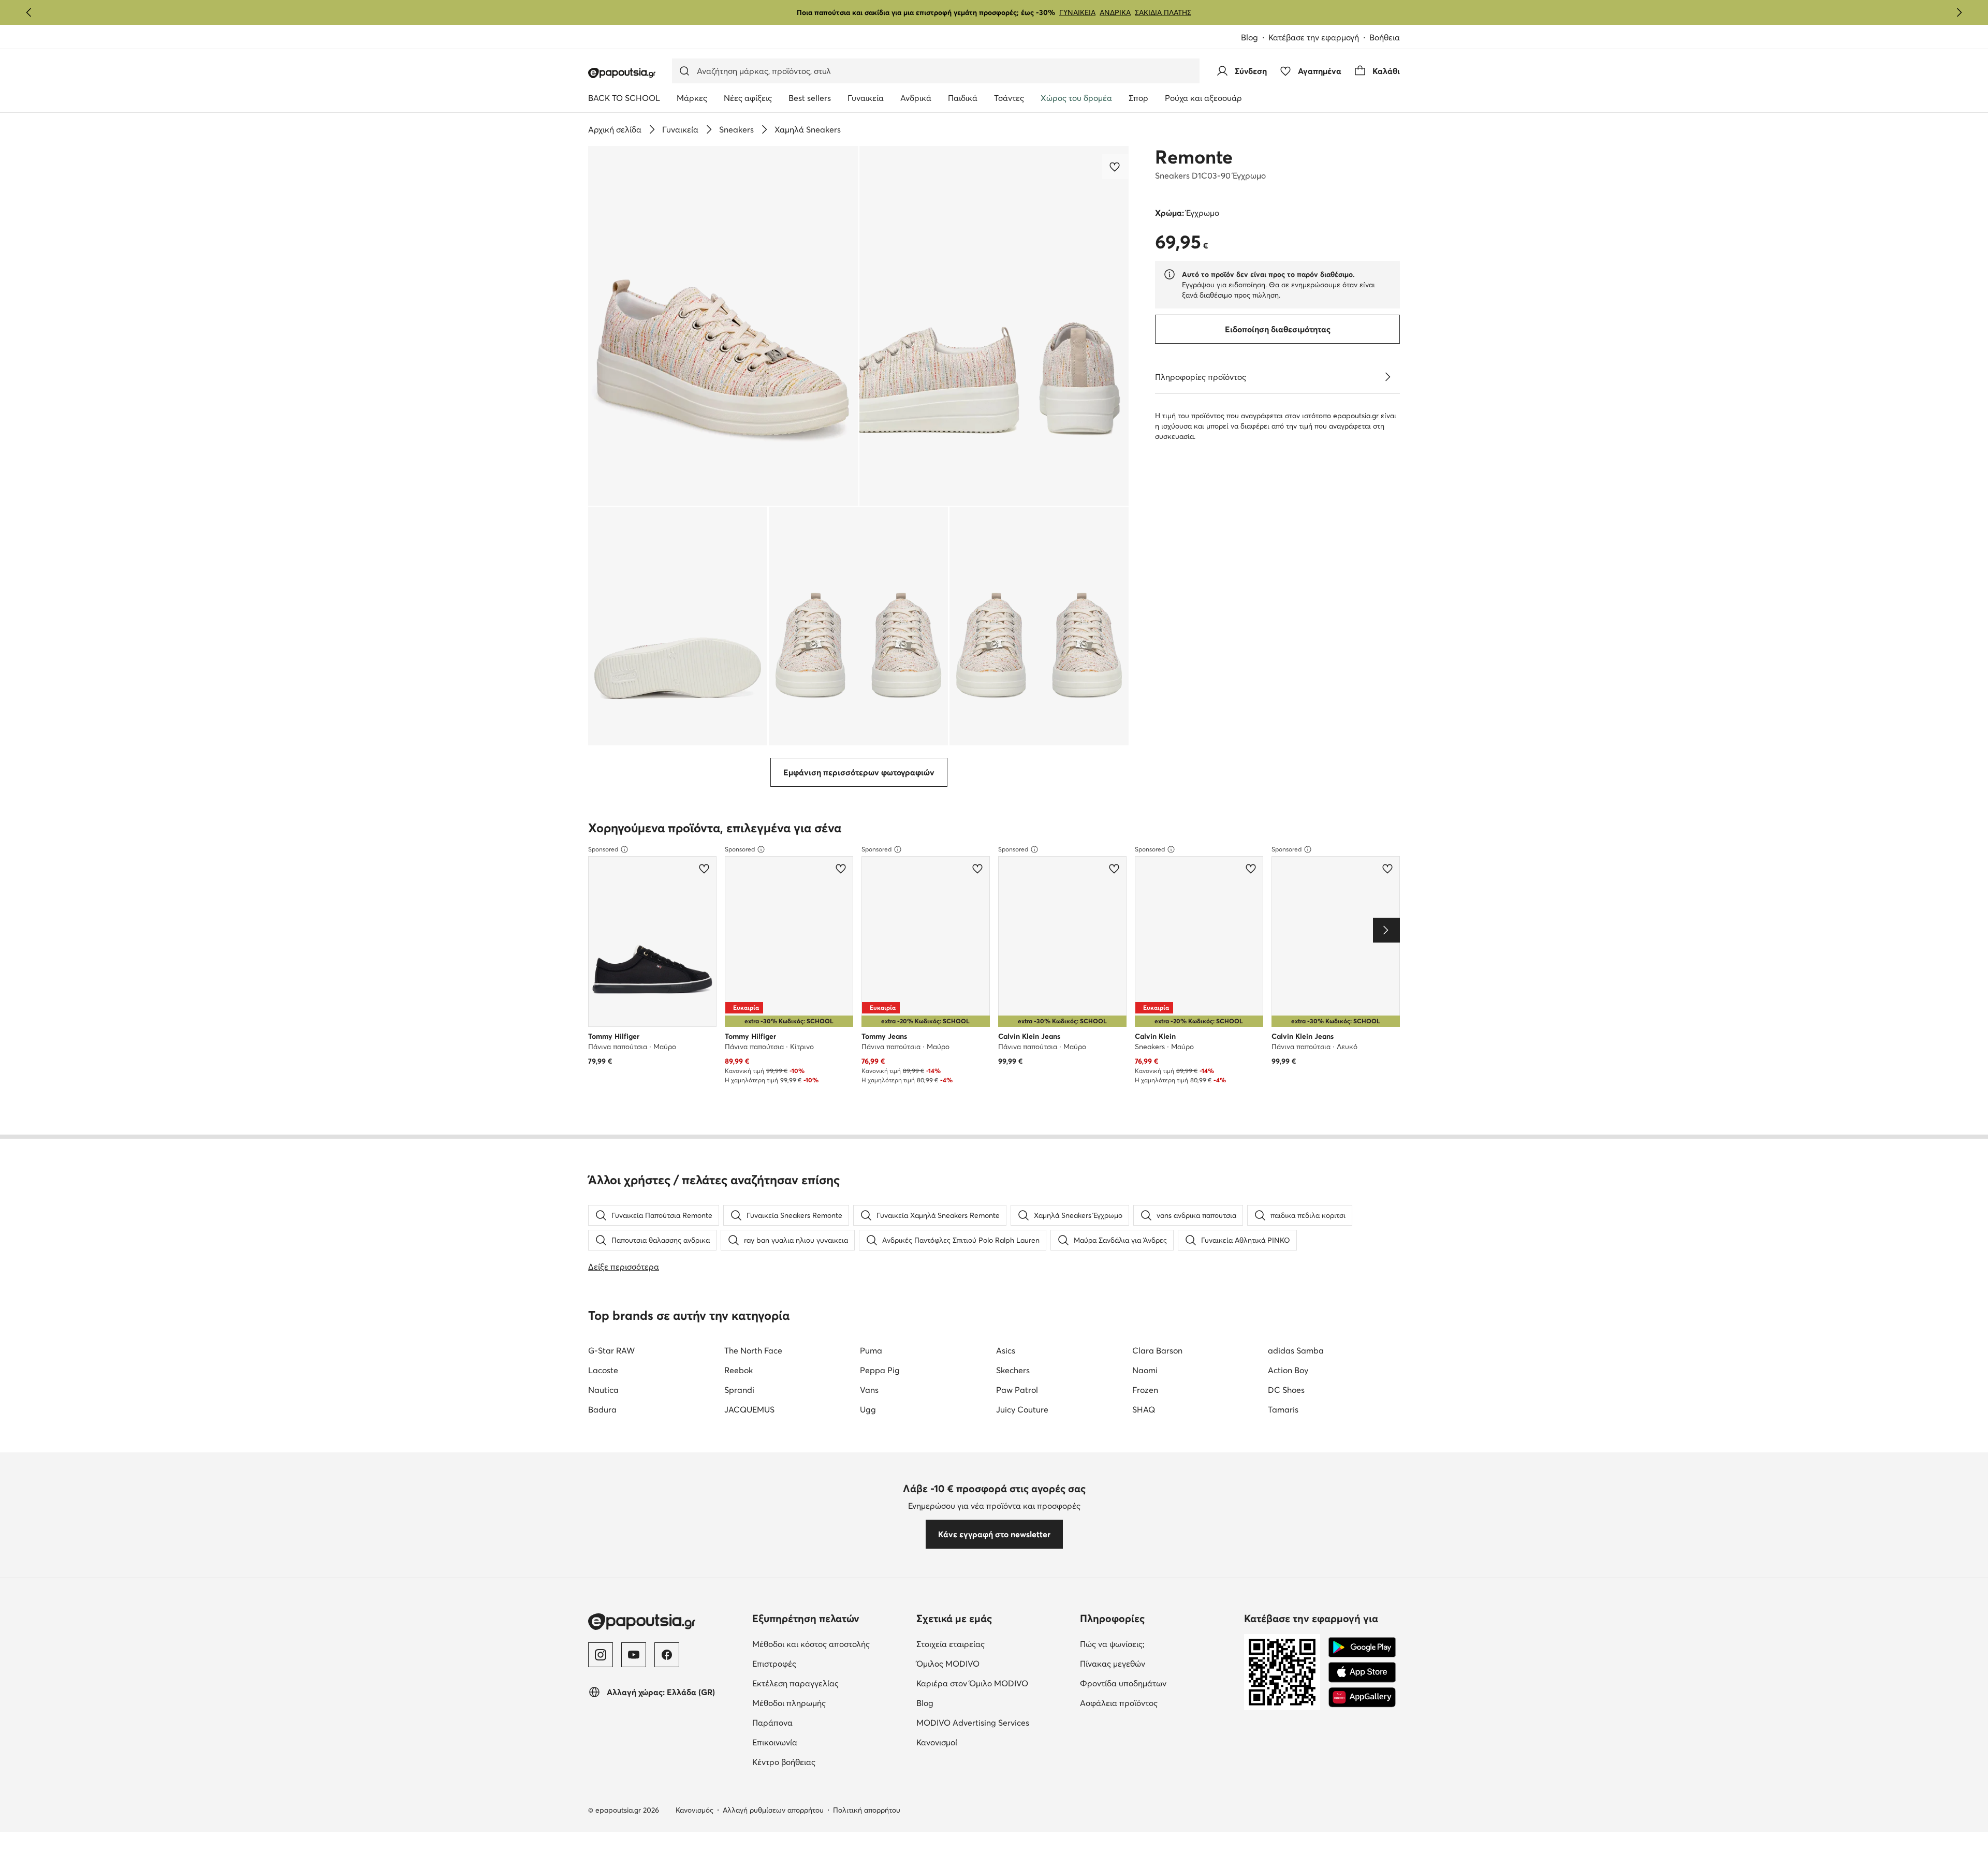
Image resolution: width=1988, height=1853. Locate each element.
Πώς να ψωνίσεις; (1156, 1644)
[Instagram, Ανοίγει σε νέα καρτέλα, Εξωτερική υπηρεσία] (601, 1655)
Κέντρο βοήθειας (827, 1762)
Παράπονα (816, 1722)
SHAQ (1144, 1409)
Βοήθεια (1385, 37)
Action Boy (1288, 1370)
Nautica (603, 1390)
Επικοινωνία (818, 1742)
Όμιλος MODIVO (994, 1663)
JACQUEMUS (749, 1409)
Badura (602, 1409)
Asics (1006, 1350)
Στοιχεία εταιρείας (994, 1644)
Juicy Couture (1022, 1409)
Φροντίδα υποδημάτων (1158, 1683)
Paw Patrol (1017, 1390)
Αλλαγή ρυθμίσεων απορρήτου (773, 1810)
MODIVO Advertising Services (994, 1722)
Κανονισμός (695, 1810)
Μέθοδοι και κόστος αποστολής (830, 1644)
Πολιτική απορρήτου (867, 1810)
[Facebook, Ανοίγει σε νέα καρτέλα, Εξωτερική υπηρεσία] (667, 1655)
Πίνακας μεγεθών (1156, 1663)
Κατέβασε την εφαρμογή (1319, 38)
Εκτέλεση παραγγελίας (830, 1683)
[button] (723, 326)
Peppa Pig (880, 1370)
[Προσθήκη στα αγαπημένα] (1116, 167)
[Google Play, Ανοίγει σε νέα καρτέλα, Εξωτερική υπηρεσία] (1362, 1648)
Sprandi (739, 1390)
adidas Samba (1296, 1350)
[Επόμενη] (1959, 12)
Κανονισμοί (980, 1742)
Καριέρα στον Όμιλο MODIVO (994, 1683)
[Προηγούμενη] (29, 12)
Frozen (1145, 1390)
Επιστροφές (818, 1663)
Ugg (868, 1409)
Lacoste (603, 1370)
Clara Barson (1157, 1350)
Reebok (739, 1370)
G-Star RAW (611, 1350)
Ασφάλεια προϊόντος (1158, 1703)
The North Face (753, 1350)
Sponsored (603, 849)
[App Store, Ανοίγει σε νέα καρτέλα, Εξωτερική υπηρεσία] (1362, 1672)
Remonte (1194, 157)
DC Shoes (1286, 1390)
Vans (869, 1390)
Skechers (1013, 1370)
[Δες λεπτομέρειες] (1387, 377)
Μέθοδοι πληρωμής (830, 1703)
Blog (1255, 38)
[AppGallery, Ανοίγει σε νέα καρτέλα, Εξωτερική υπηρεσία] (1362, 1697)
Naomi (1145, 1370)
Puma (871, 1350)
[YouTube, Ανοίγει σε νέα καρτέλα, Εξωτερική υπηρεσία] (634, 1655)
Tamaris (1283, 1409)
